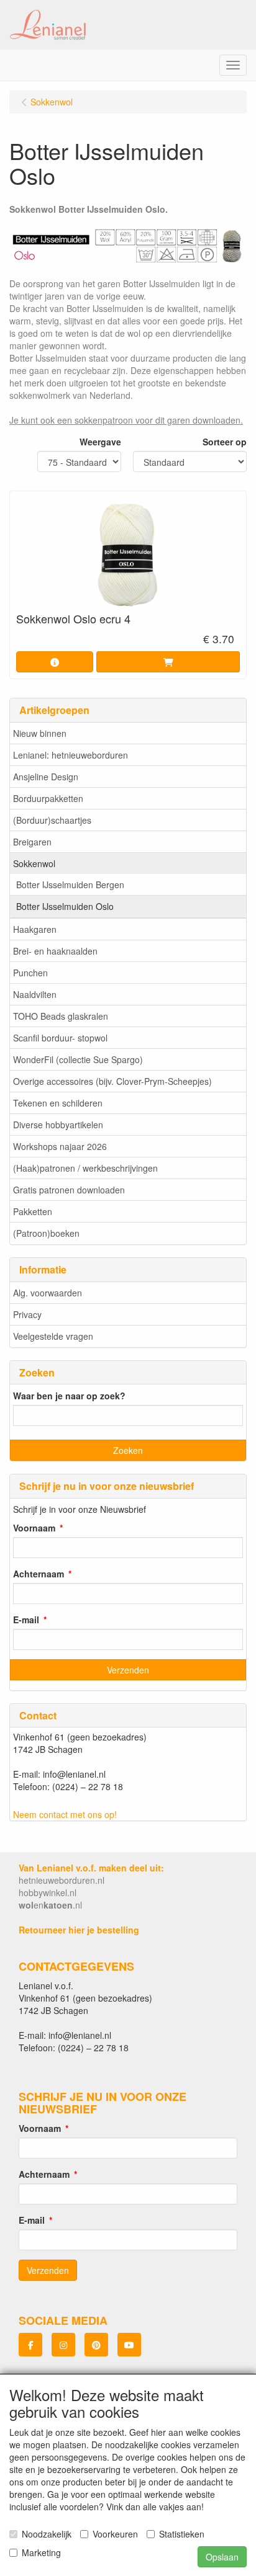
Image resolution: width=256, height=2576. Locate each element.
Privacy (27, 1314)
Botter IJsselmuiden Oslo (65, 906)
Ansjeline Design (46, 777)
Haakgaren (35, 929)
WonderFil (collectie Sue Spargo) (78, 1059)
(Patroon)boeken (46, 1233)
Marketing (41, 2552)
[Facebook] (30, 2345)
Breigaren (32, 842)
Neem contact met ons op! (65, 1814)
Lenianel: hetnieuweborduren (71, 755)
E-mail (26, 1620)
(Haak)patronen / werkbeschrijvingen (85, 1168)
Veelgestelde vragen (53, 1336)
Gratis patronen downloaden (69, 1190)
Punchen (30, 973)
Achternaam (39, 1574)
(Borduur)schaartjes (52, 820)
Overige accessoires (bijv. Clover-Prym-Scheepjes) (112, 1081)
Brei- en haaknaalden (55, 951)
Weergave (100, 442)
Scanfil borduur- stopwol (60, 1038)
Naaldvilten (35, 994)
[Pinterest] (96, 2345)
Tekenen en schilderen (58, 1103)
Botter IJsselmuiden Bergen (70, 885)
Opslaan (222, 2557)
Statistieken (182, 2534)
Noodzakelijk (47, 2534)
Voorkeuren (115, 2534)
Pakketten (33, 1211)
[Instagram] (63, 2345)
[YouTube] (129, 2345)
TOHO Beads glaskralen (61, 1016)
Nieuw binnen (40, 733)
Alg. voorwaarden (48, 1293)
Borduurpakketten (48, 798)
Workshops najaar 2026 (60, 1146)
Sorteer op (225, 442)
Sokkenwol (34, 863)
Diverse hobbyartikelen (58, 1125)
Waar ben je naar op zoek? (69, 1396)
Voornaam (34, 1528)
